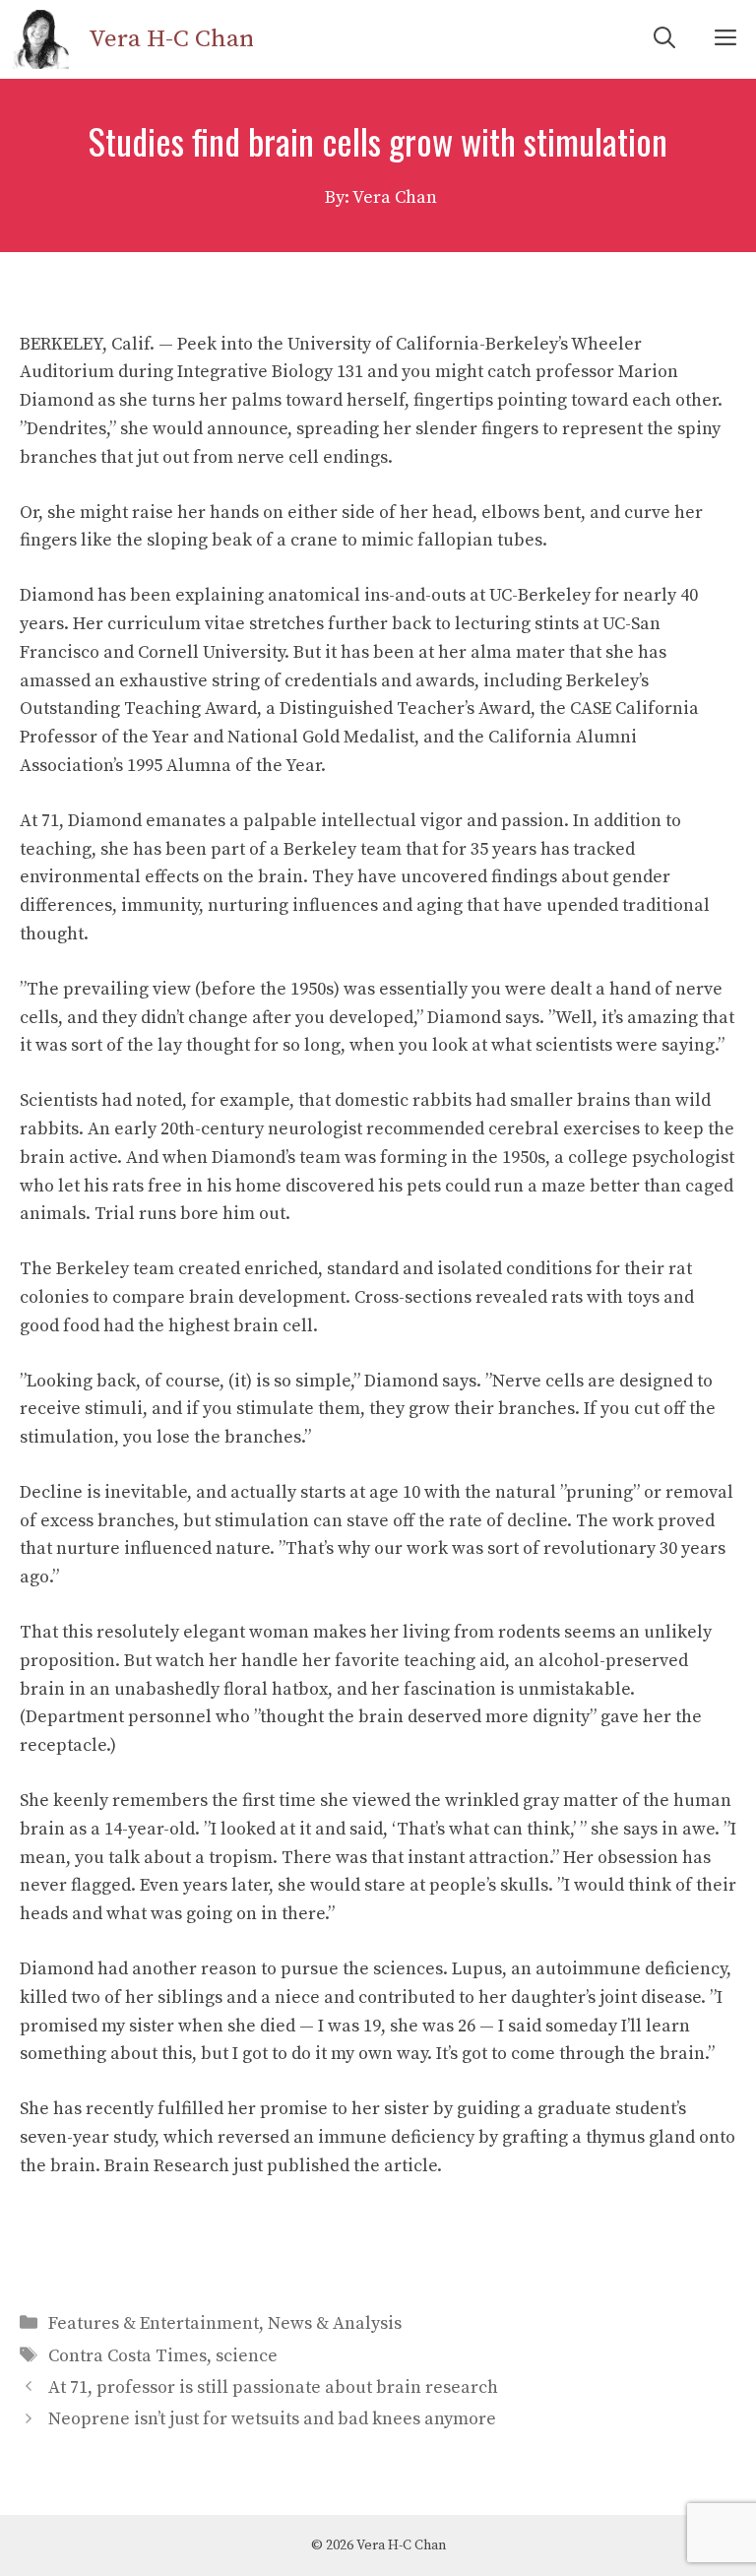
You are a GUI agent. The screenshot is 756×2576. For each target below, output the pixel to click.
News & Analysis (335, 2323)
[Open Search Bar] (664, 39)
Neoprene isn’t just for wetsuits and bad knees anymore (272, 2419)
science (247, 2356)
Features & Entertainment (154, 2323)
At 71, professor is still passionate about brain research (273, 2387)
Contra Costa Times (127, 2356)
